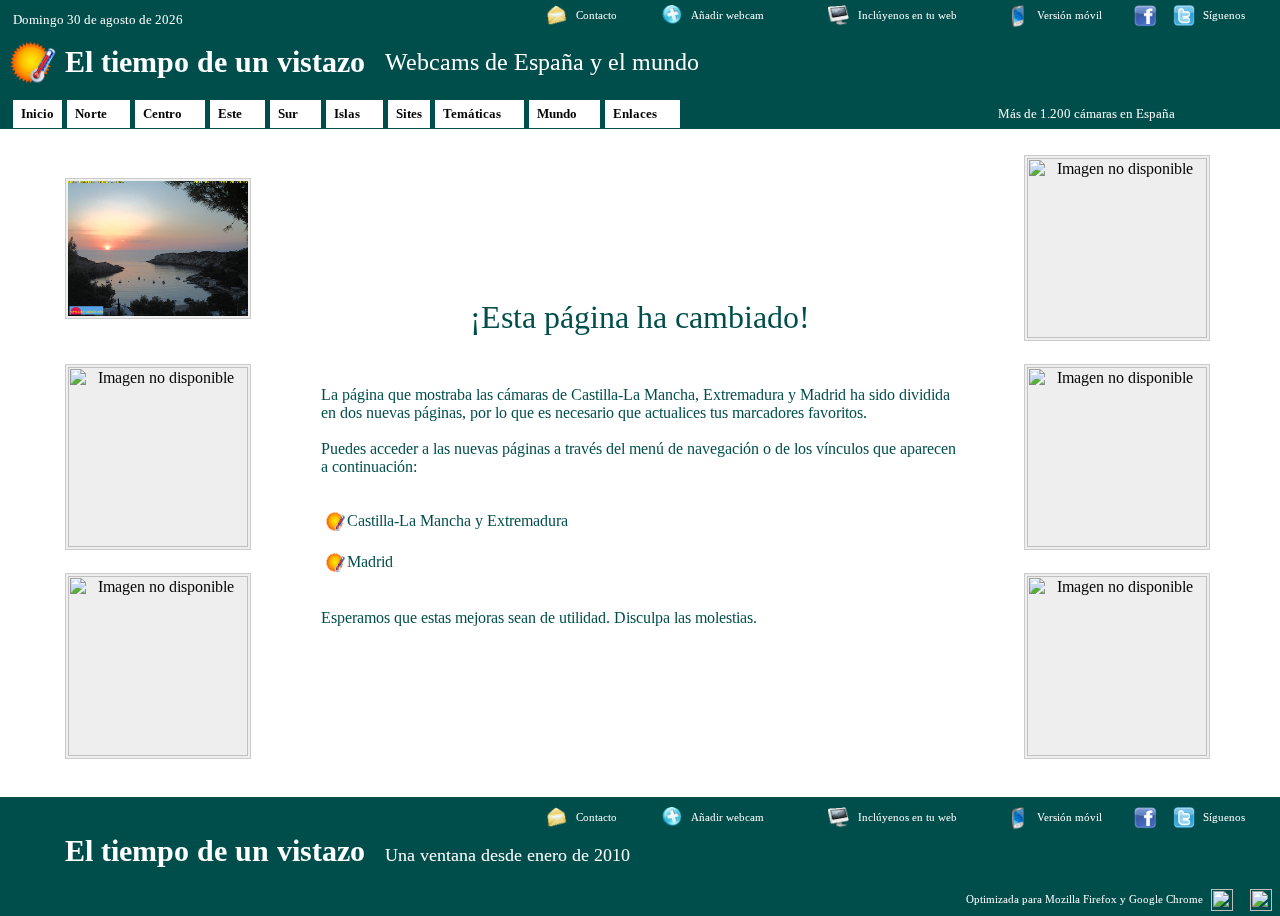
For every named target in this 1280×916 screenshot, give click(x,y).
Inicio (37, 113)
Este (230, 113)
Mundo (557, 113)
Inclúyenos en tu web (907, 15)
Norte (91, 113)
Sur (288, 113)
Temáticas (472, 113)
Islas (347, 113)
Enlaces (635, 113)
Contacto (596, 15)
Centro (162, 113)
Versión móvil (1069, 15)
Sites (409, 113)
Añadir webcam (727, 15)
